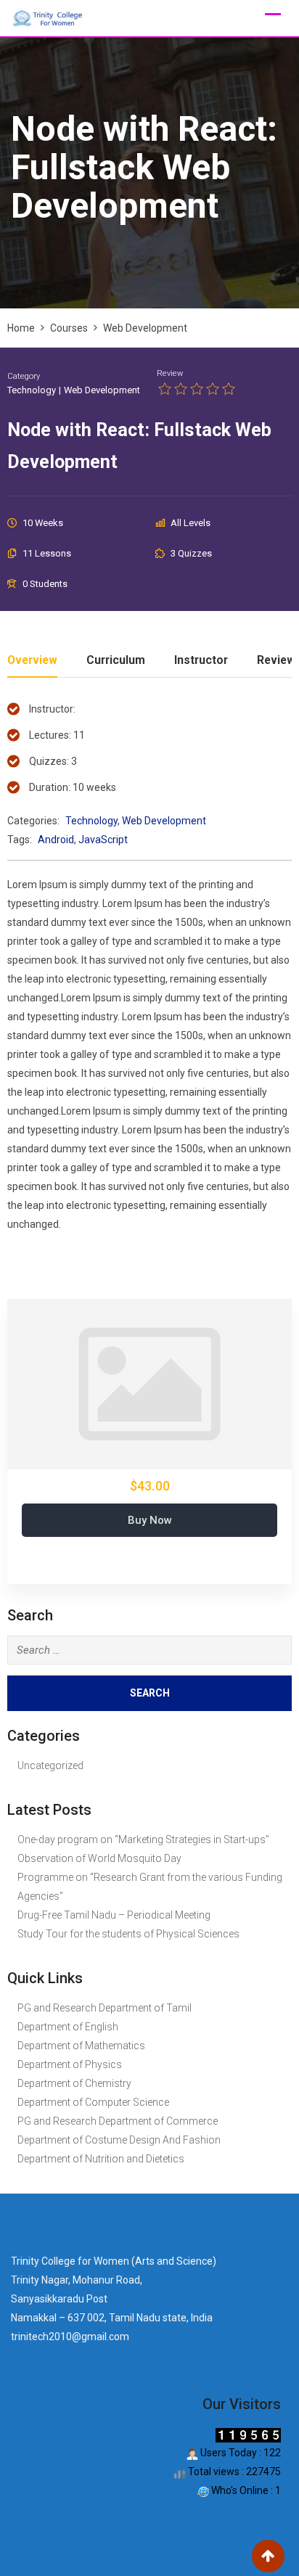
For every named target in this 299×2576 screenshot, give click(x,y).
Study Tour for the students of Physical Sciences (128, 1934)
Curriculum (116, 661)
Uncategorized (50, 1765)
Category (24, 376)
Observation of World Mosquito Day (99, 1858)
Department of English (68, 2027)
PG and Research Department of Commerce (118, 2121)
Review (170, 373)
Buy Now (150, 1520)
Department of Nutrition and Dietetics (101, 2159)
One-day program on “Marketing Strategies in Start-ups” (143, 1839)
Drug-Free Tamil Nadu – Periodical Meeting (114, 1915)
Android (56, 840)
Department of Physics (70, 2064)
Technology (32, 390)
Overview (32, 661)
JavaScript (103, 840)
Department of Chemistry (74, 2083)
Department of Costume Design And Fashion (119, 2140)
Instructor (201, 661)
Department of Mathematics (81, 2046)
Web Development (102, 390)
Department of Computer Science (93, 2102)
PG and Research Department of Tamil (105, 2008)
